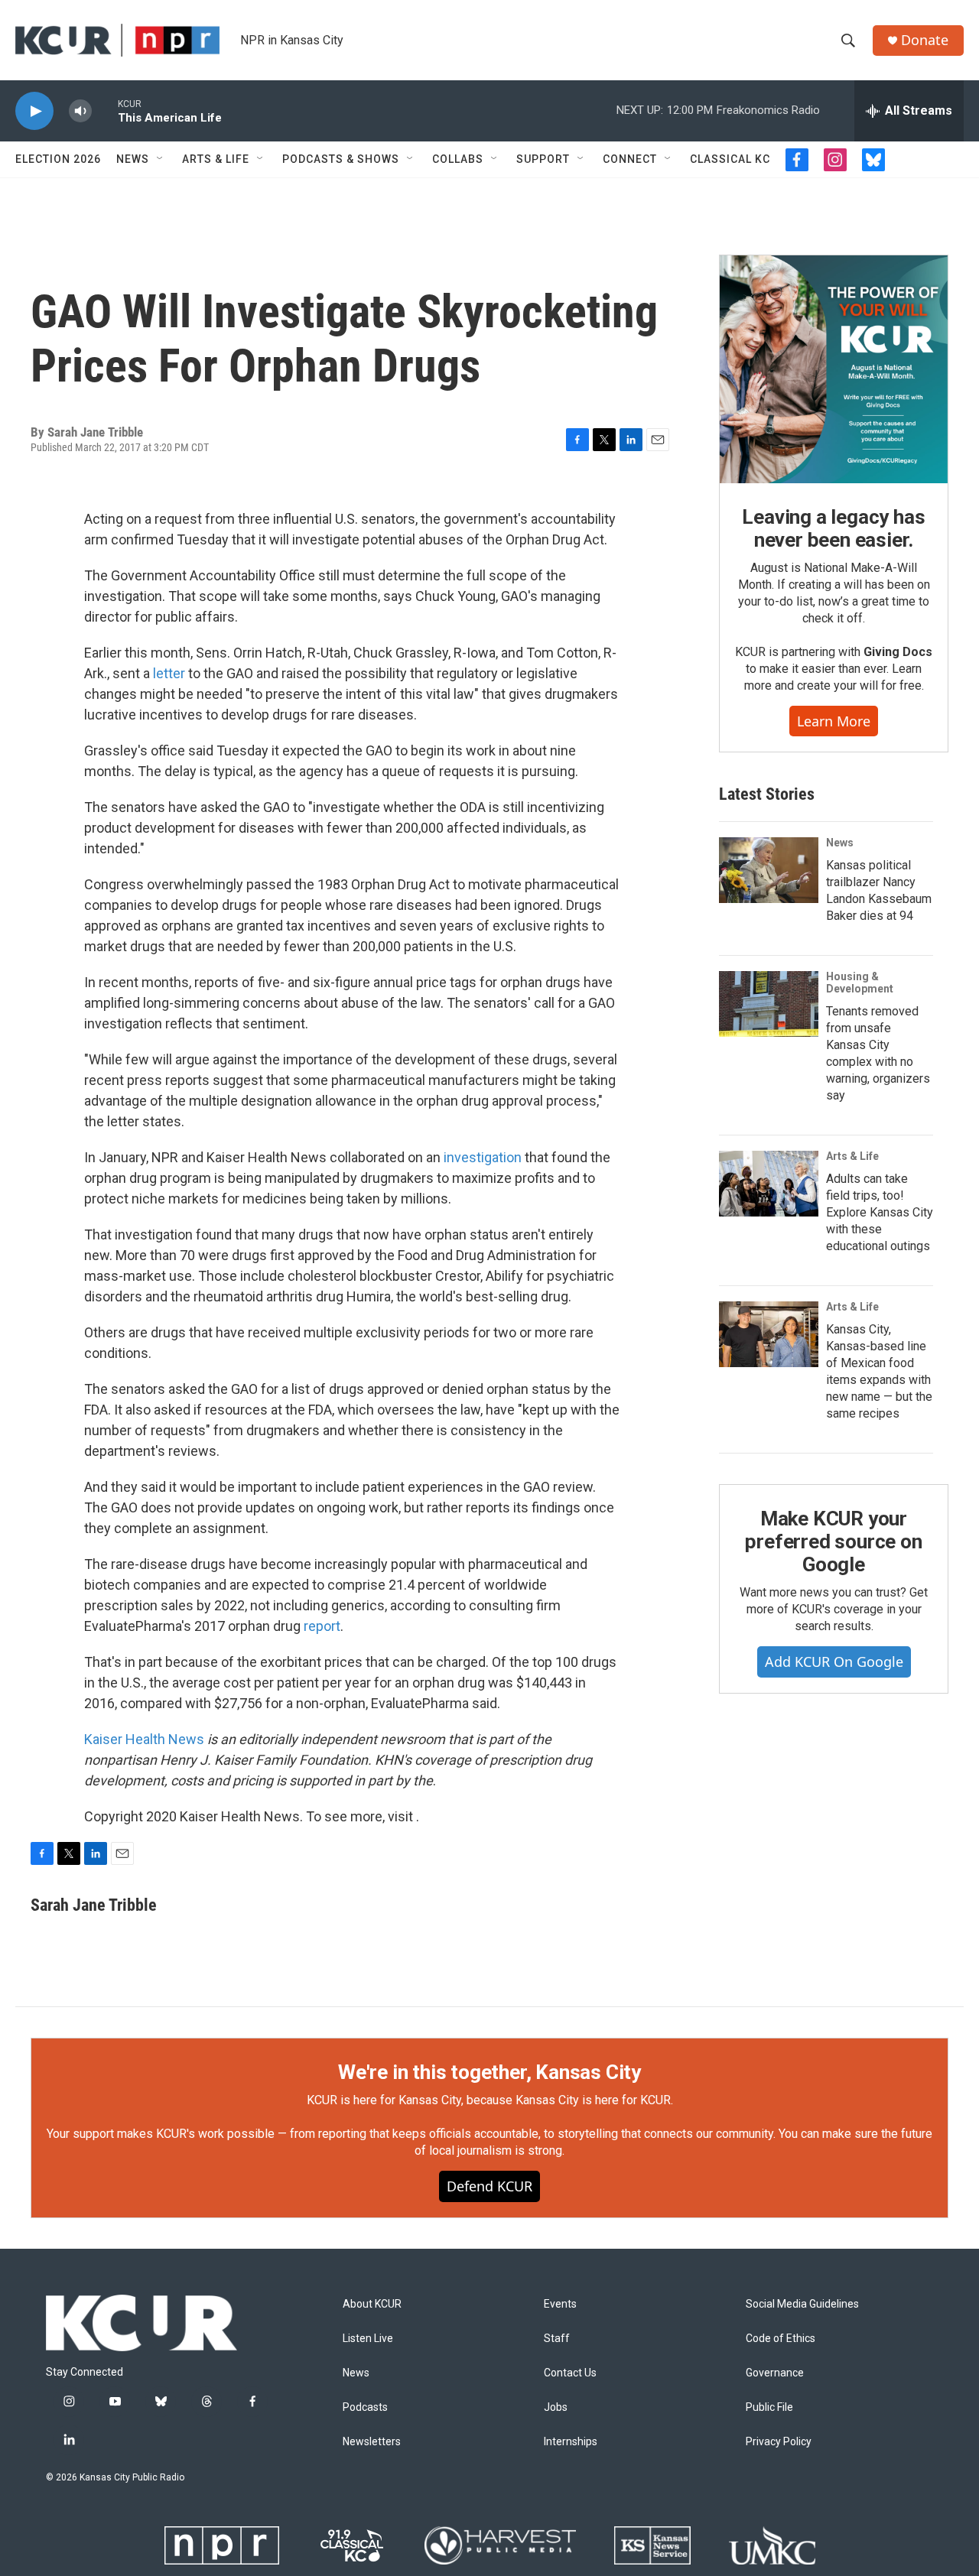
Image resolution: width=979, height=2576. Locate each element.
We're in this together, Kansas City (489, 2072)
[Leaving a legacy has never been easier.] (834, 369)
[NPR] (222, 2545)
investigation (483, 1157)
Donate (925, 40)
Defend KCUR (489, 2186)
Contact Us (570, 2373)
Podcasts (365, 2407)
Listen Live (368, 2339)
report (322, 1626)
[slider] (105, 110)
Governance (775, 2373)
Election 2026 (58, 159)
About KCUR (372, 2304)
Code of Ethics (781, 2339)
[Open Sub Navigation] (161, 159)
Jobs (556, 2407)
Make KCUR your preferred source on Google (833, 1541)
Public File (769, 2407)
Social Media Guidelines (802, 2304)
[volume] (80, 111)
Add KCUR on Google (834, 1662)
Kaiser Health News (144, 1739)
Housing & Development (860, 983)
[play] (34, 111)
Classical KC (730, 159)
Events (560, 2304)
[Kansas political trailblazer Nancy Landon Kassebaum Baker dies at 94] (769, 870)
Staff (557, 2339)
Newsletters (372, 2442)
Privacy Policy (779, 2442)
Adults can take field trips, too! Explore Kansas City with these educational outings (880, 1212)
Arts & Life (216, 159)
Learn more (834, 721)
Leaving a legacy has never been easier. (833, 528)
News (133, 159)
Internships (571, 2442)
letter (171, 673)
